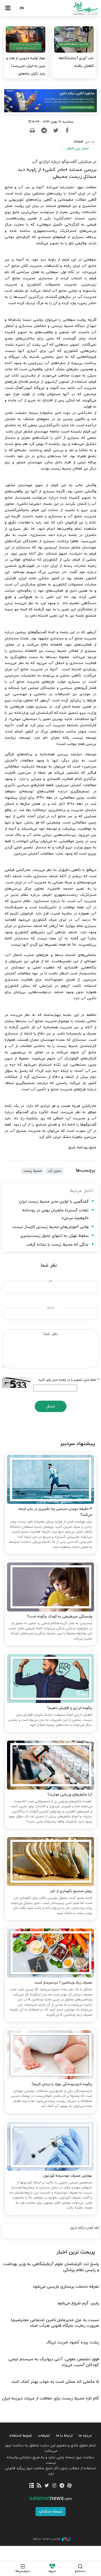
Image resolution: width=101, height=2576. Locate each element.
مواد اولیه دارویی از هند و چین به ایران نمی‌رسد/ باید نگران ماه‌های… (26, 66)
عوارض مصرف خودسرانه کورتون (68, 2176)
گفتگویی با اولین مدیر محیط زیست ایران (54, 1202)
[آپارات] (69, 2486)
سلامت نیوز (76, 8)
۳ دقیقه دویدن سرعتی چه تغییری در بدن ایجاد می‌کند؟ (55, 1512)
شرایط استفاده (21, 2436)
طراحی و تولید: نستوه (47, 2539)
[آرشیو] (31, 2486)
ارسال (51, 1406)
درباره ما (85, 2436)
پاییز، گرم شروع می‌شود (78, 2303)
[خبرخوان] (39, 2486)
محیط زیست (32, 1171)
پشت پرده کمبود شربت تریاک (73, 2342)
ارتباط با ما (64, 2436)
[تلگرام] (62, 2486)
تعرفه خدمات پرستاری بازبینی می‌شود (66, 2287)
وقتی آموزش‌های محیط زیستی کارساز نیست (51, 1227)
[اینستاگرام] (54, 2486)
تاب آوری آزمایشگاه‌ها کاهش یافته (76, 62)
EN (22, 8)
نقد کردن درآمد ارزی (85, 2228)
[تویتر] (47, 2486)
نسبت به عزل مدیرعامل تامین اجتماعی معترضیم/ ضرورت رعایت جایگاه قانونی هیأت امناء (55, 2323)
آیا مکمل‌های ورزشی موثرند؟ (70, 1795)
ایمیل (51, 1308)
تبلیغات (44, 2436)
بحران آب (55, 1171)
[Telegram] (44, 130)
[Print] (32, 130)
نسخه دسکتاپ (51, 2512)
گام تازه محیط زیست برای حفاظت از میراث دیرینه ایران (51, 2398)
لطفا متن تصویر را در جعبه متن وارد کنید (69, 1380)
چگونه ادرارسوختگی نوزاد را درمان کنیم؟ (62, 2084)
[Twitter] (55, 130)
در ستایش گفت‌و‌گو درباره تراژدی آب (64, 162)
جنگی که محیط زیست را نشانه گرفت (57, 1245)
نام (51, 1281)
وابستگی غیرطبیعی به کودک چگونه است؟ (59, 1617)
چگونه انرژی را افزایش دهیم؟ (70, 1708)
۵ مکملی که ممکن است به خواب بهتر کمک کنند (55, 2382)
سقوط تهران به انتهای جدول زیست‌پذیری (55, 1236)
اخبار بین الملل (78, 148)
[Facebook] (67, 130)
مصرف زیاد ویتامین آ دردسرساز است (63, 1983)
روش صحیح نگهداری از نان (71, 1891)
